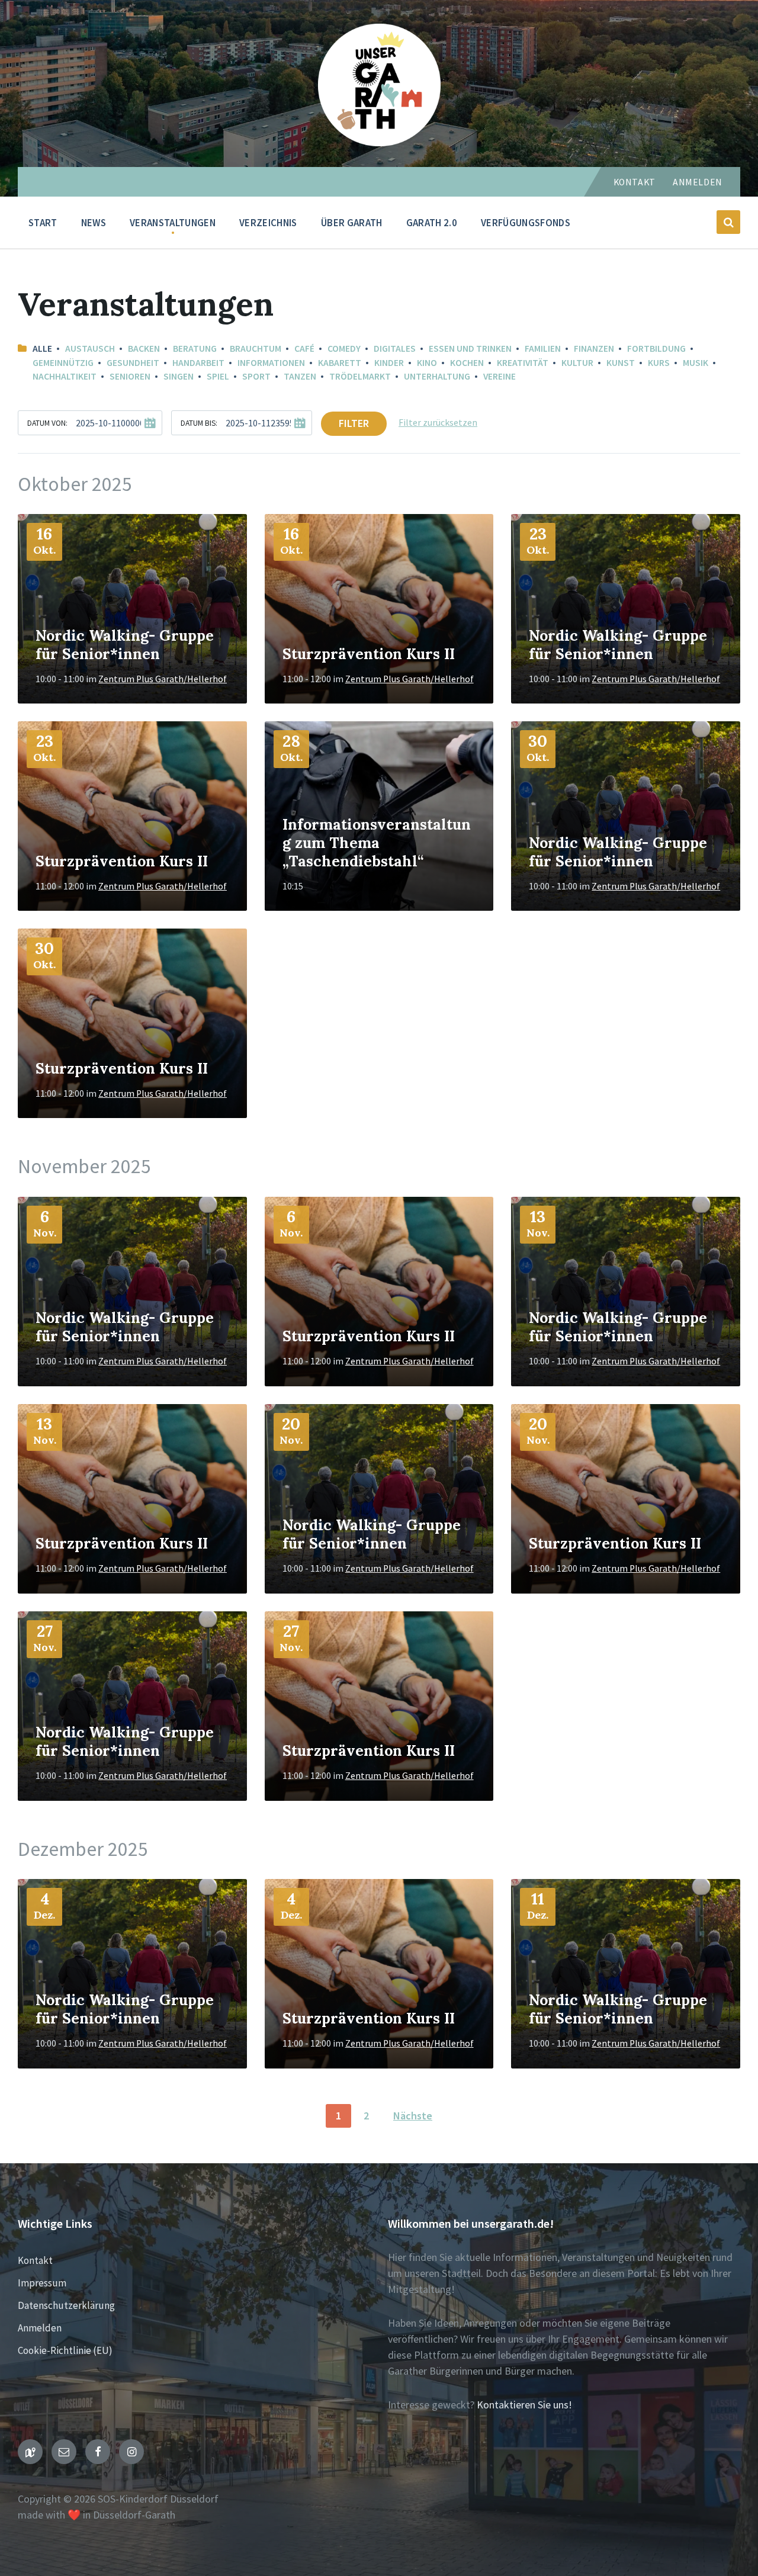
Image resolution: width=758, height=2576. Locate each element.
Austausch (90, 349)
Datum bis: (199, 423)
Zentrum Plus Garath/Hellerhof (163, 679)
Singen (179, 376)
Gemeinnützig (63, 363)
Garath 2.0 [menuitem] (432, 223)
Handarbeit (198, 363)
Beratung (195, 349)
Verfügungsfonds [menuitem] (526, 223)
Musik (696, 363)
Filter (354, 423)
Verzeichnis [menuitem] (268, 223)
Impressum (42, 2283)
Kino (427, 363)
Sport (256, 376)
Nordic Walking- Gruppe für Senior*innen (125, 645)
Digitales (395, 349)
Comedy (344, 349)
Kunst (621, 363)
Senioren (130, 376)
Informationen (271, 363)
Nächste (413, 2116)
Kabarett (340, 363)
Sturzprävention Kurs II (369, 654)
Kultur (577, 363)
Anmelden (698, 182)
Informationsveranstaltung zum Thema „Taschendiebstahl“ (377, 843)
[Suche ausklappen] (728, 222)
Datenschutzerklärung (66, 2305)
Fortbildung (656, 349)
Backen (144, 349)
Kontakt (635, 182)
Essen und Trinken (470, 349)
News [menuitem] (94, 223)
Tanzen (300, 376)
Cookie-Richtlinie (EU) (65, 2350)
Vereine (500, 376)
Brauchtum (256, 349)
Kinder (389, 363)
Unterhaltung (437, 376)
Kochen (467, 363)
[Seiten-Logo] (379, 142)
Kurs (659, 363)
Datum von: (47, 423)
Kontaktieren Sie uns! (524, 2405)
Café (304, 349)
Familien (543, 349)
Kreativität (523, 363)
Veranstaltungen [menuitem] (173, 223)
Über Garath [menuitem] (352, 223)
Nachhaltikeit (65, 376)
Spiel (218, 376)
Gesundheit (133, 363)
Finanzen (594, 349)
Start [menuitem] (43, 223)
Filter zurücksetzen (438, 423)
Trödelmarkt (360, 376)
